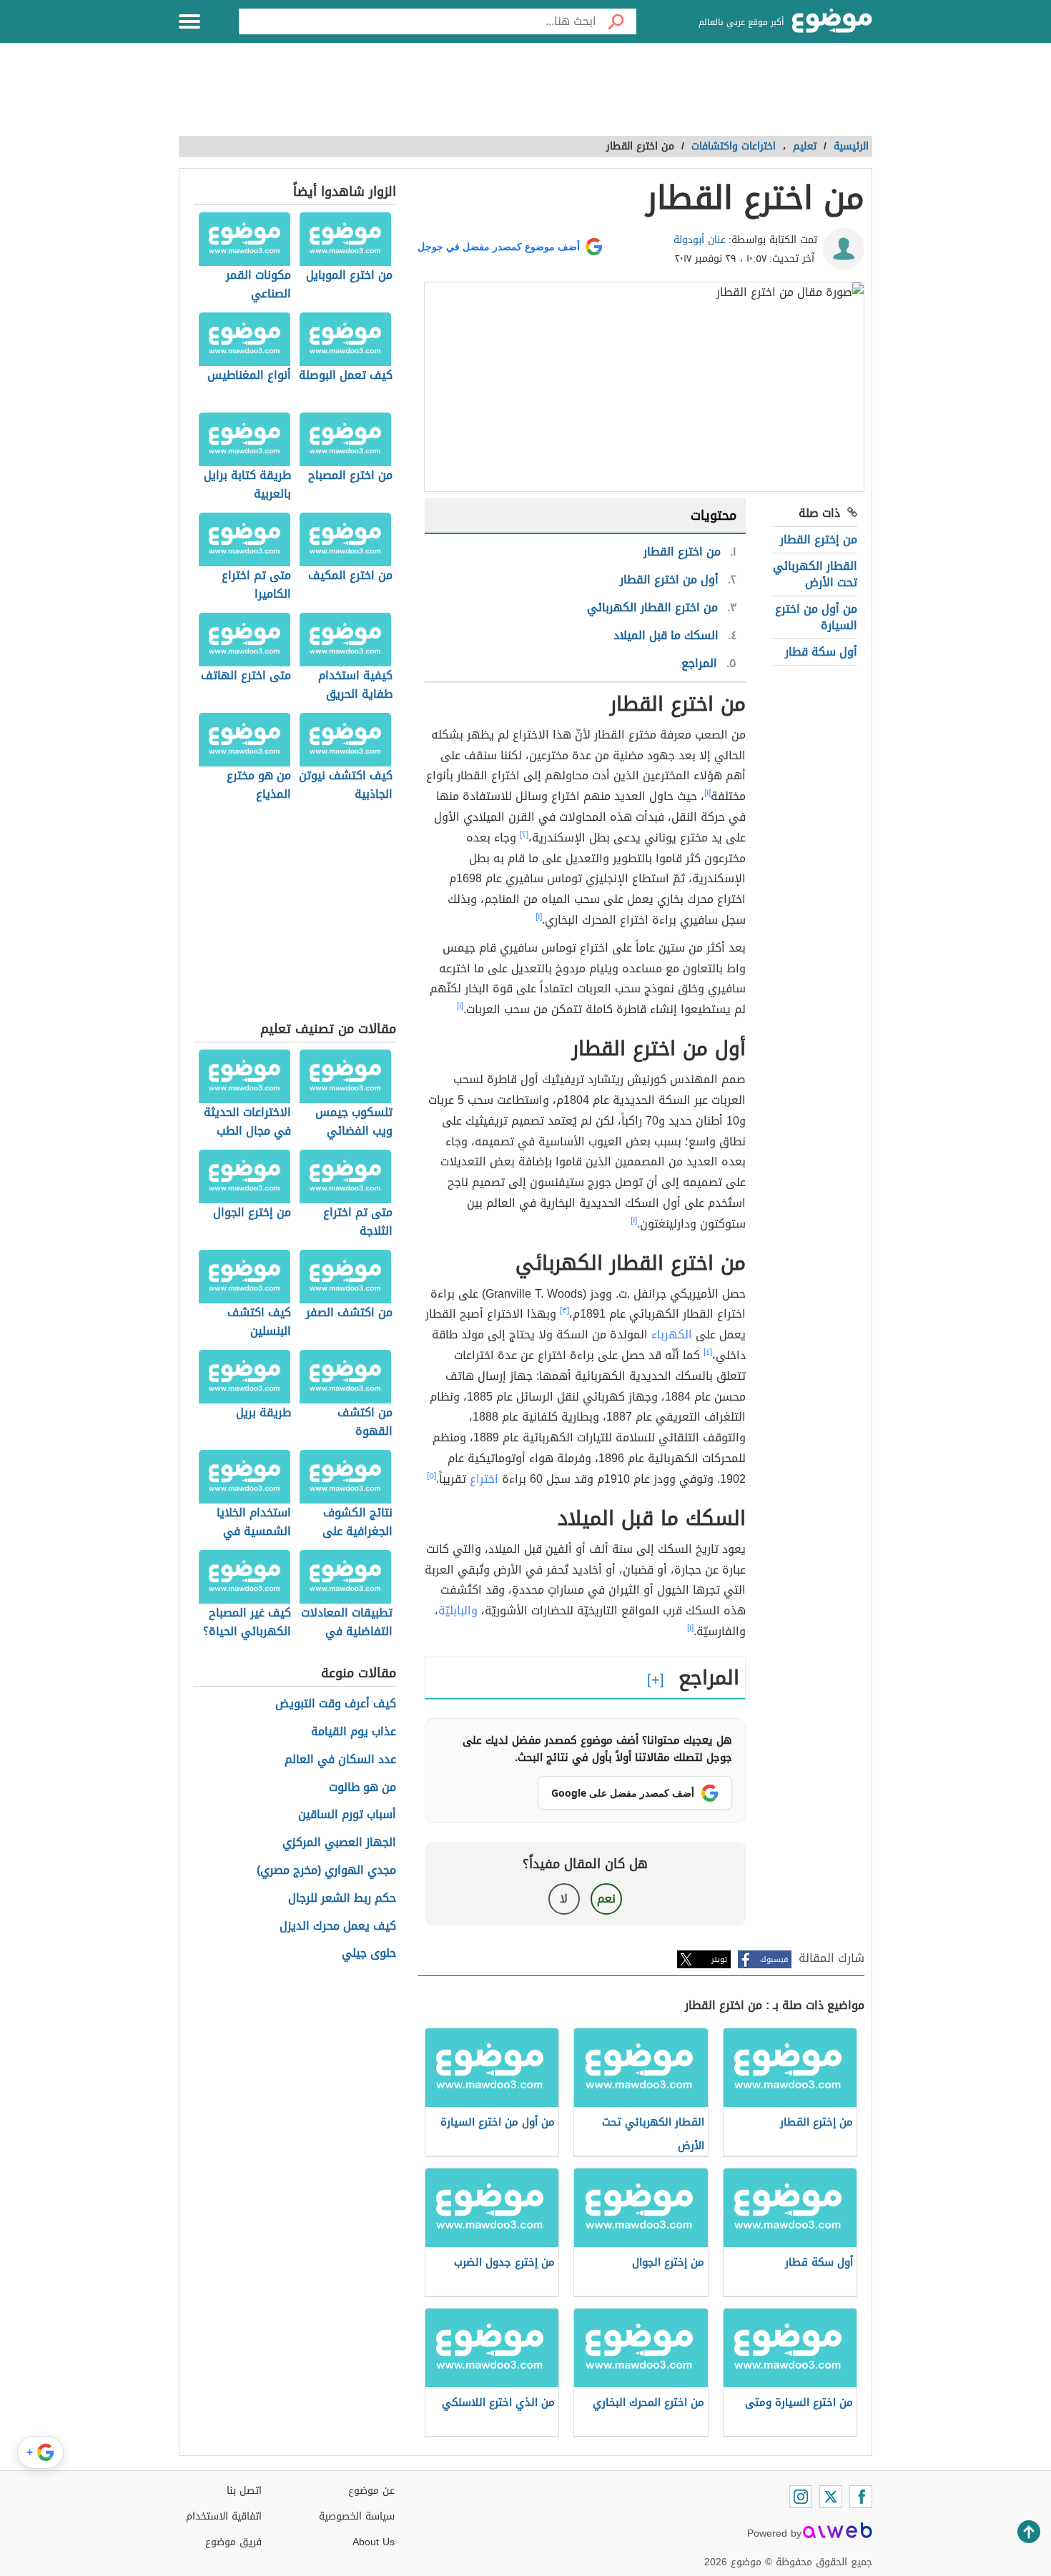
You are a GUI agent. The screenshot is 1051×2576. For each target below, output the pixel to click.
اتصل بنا (244, 2491)
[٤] (708, 1352)
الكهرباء (672, 1334)
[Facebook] (861, 2497)
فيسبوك (774, 1959)
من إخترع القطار (819, 539)
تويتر (719, 1959)
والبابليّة (458, 1610)
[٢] (524, 834)
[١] (707, 793)
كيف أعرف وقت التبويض (336, 1704)
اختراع (484, 1479)
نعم (606, 1899)
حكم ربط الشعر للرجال (342, 1899)
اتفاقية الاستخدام (224, 2516)
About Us (374, 2542)
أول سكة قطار (821, 652)
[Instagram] (801, 2497)
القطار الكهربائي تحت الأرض (815, 574)
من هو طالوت (362, 1788)
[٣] (564, 1311)
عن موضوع (371, 2491)
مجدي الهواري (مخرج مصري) (326, 1871)
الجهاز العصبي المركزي (339, 1843)
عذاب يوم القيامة (354, 1732)
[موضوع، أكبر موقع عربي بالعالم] (832, 21)
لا (564, 1899)
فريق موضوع (233, 2542)
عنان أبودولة (700, 240)
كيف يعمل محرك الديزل (338, 1926)
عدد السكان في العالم (340, 1760)
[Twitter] (831, 2497)
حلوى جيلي (369, 1954)
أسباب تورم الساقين (347, 1815)
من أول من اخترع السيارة (816, 617)
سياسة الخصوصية (357, 2516)
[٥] (431, 1476)
